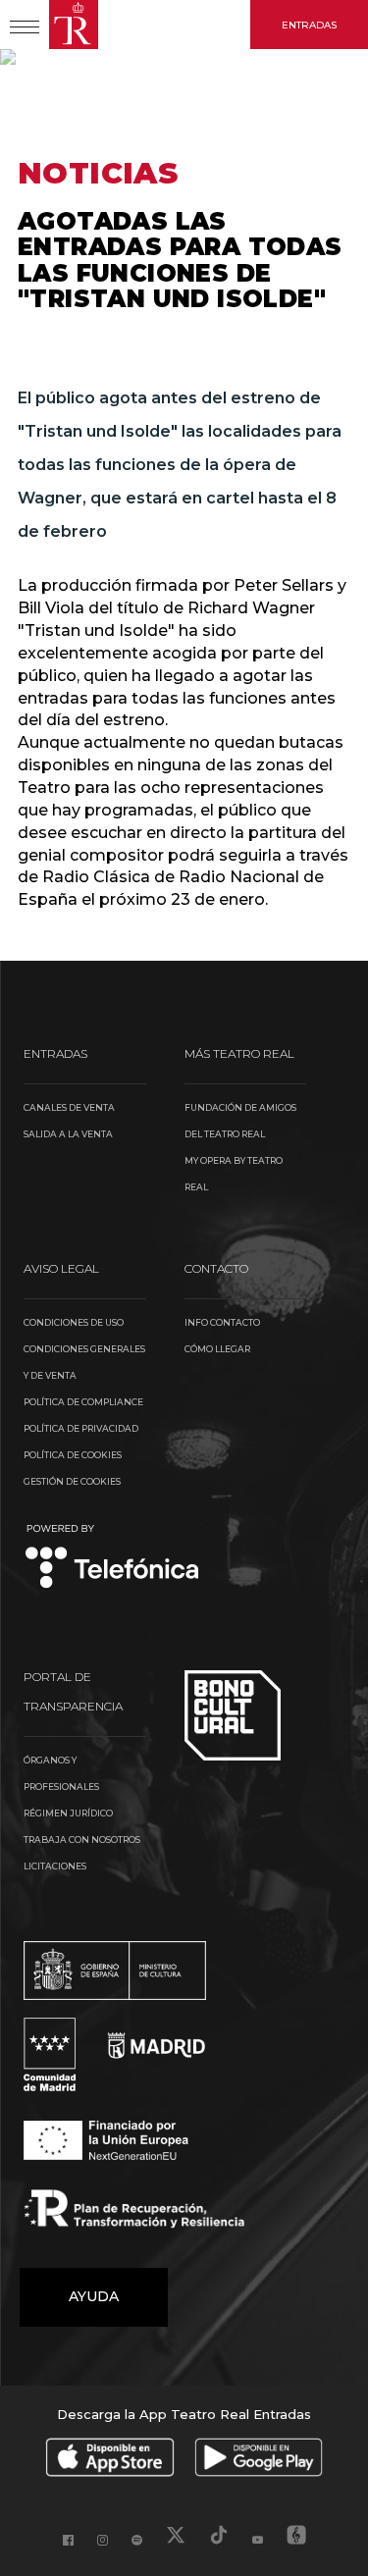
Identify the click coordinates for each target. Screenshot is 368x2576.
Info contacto (222, 1322)
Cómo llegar (217, 1349)
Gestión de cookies (72, 1481)
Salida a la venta (68, 1134)
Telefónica (112, 1558)
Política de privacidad (81, 1428)
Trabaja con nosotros (82, 1840)
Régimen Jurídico (68, 1813)
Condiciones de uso (74, 1322)
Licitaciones (55, 1866)
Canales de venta (69, 1107)
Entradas (309, 25)
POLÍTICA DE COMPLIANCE (83, 1402)
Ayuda (94, 2296)
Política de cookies (73, 1455)
